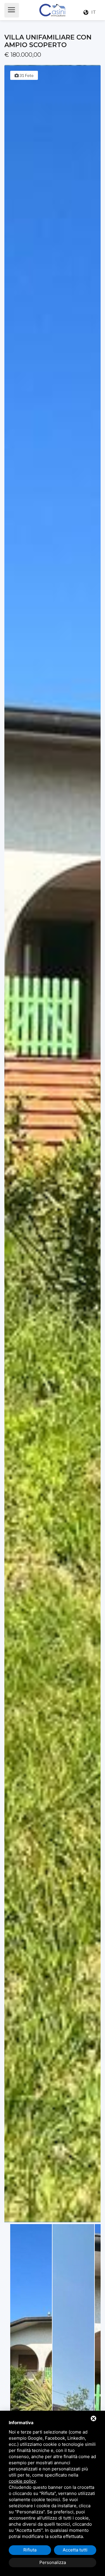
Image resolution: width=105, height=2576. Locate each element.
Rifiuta (30, 2550)
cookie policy (22, 2481)
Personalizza (53, 2562)
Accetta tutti (75, 2550)
